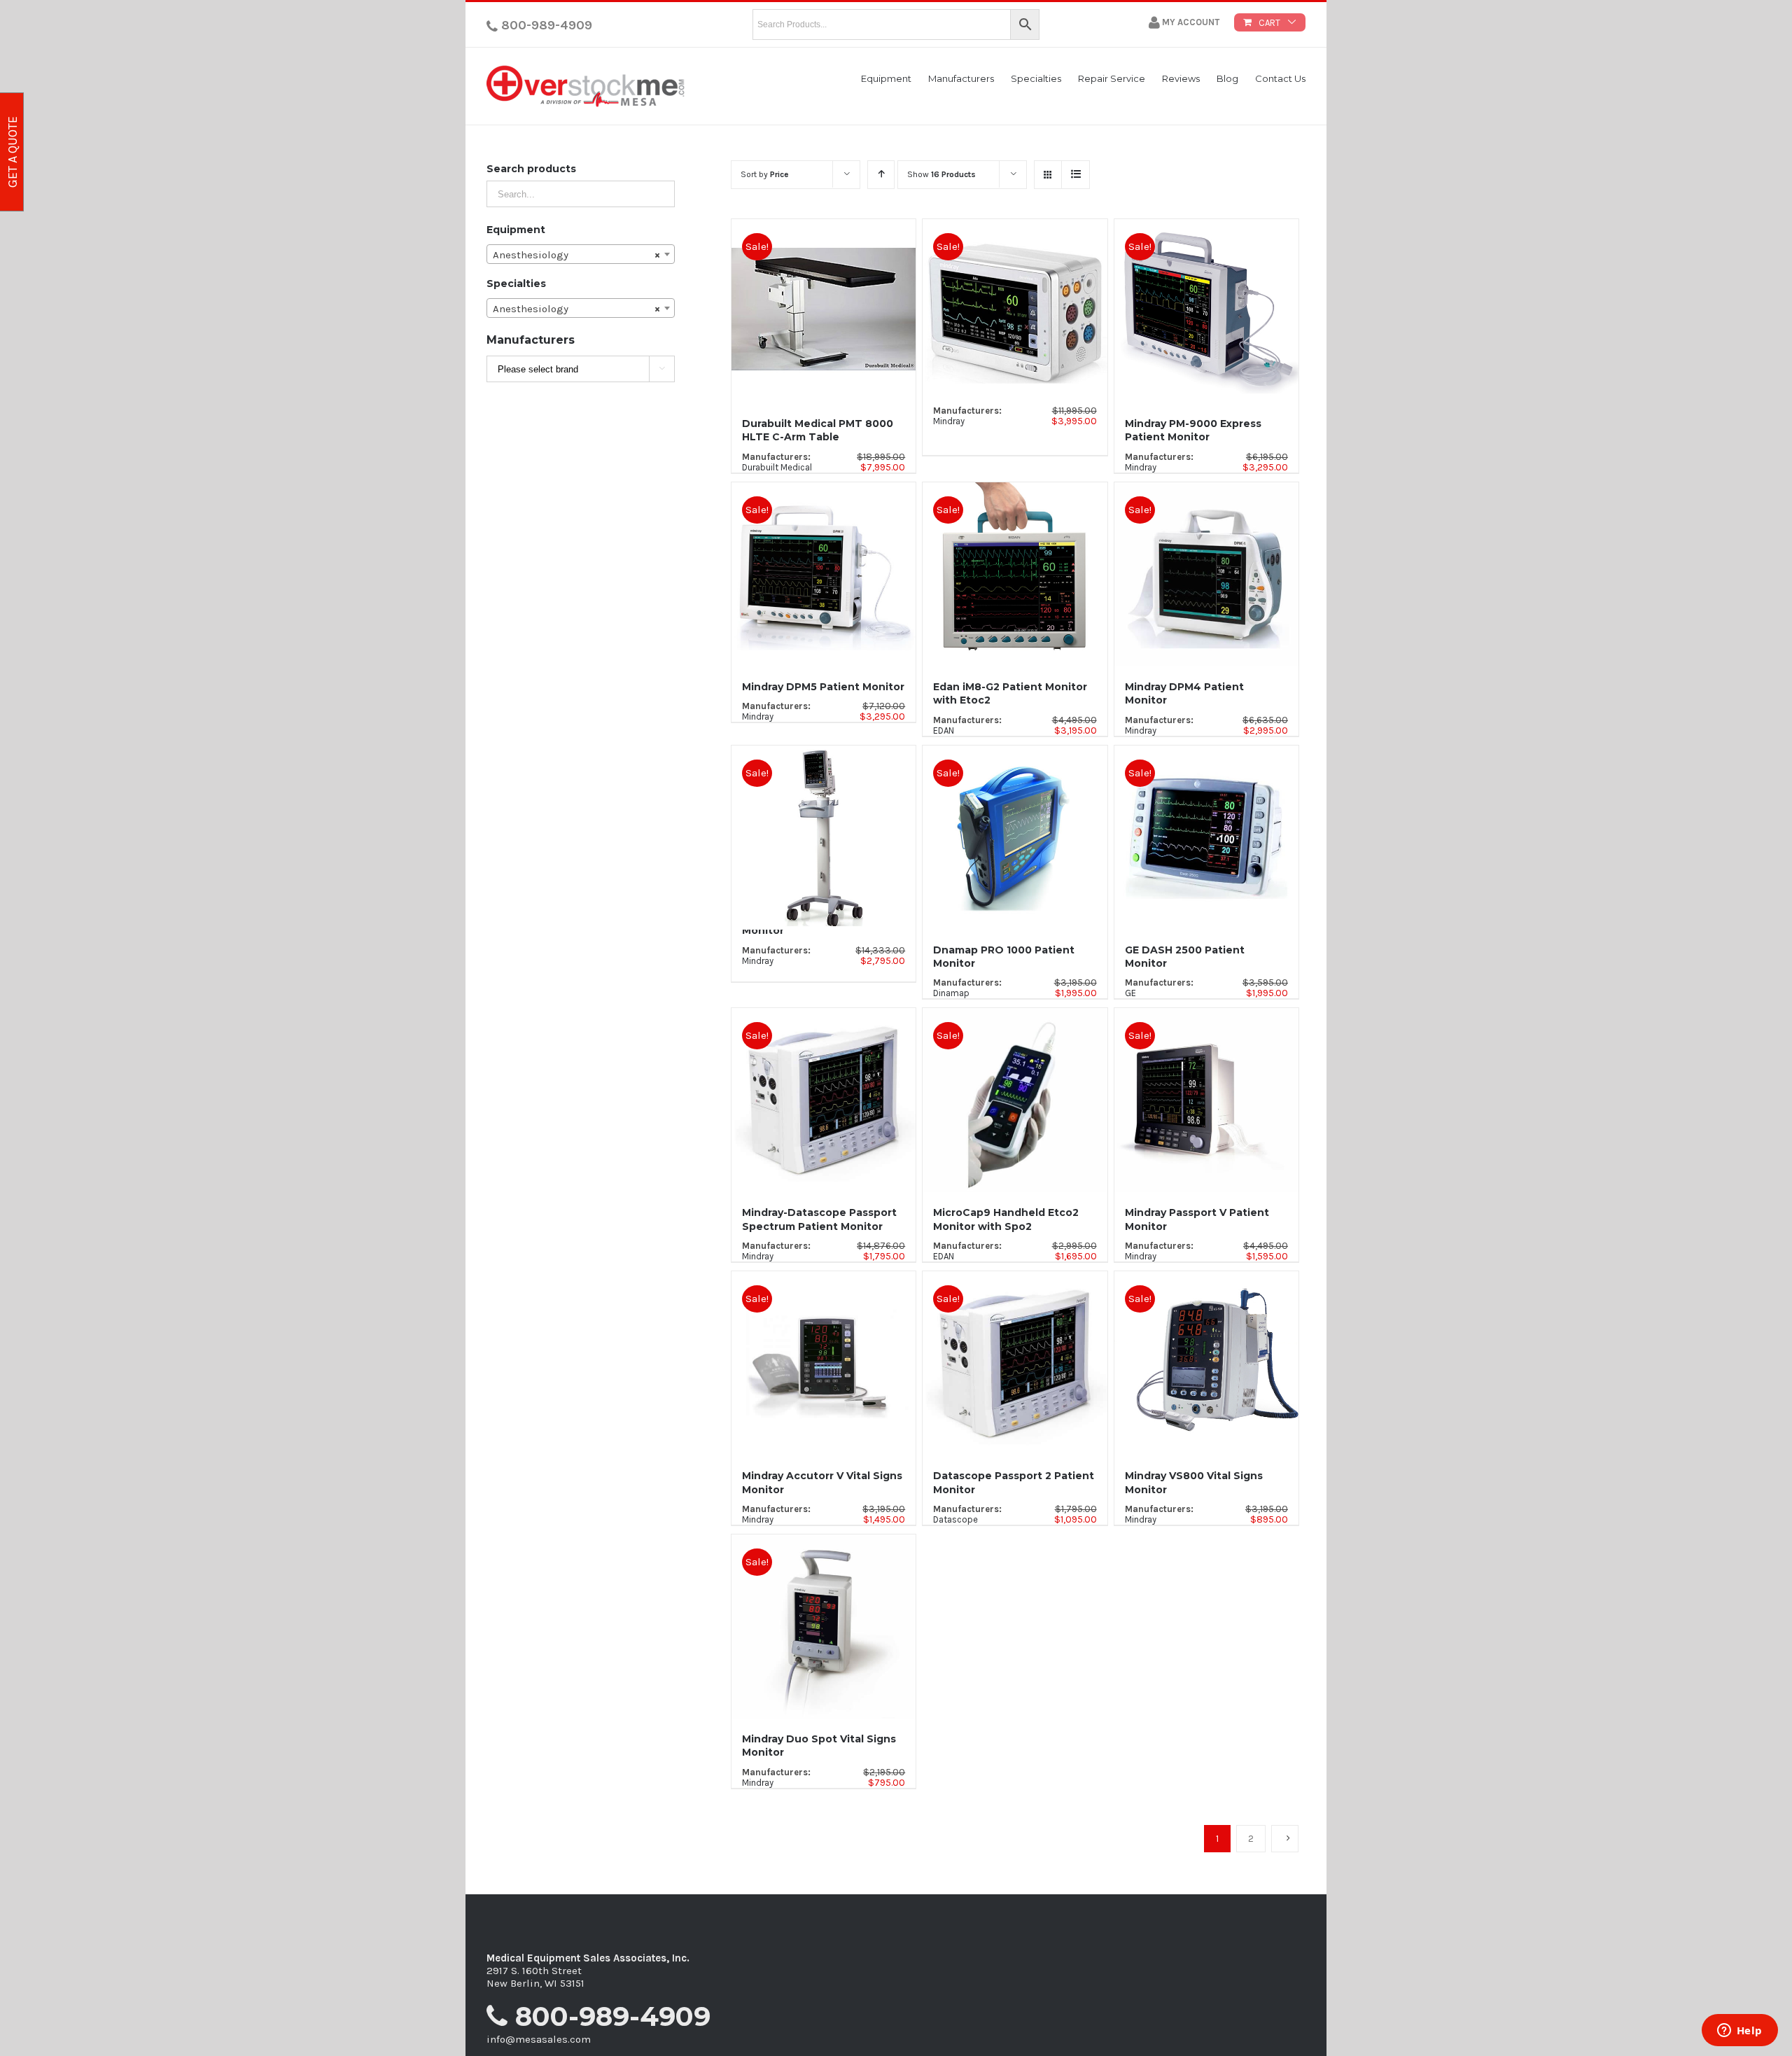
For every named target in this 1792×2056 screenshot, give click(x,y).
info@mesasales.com (539, 2039)
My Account (1190, 22)
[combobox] (581, 254)
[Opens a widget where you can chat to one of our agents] (1739, 2031)
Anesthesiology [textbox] (576, 255)
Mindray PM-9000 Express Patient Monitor (1193, 430)
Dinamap (951, 993)
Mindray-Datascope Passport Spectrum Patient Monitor (819, 1219)
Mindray (949, 421)
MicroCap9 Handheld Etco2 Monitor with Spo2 (1006, 1219)
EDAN (944, 730)
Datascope (955, 1519)
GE (1130, 993)
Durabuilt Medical (777, 467)
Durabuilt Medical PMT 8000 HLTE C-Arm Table (818, 430)
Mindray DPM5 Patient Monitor (823, 687)
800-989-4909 (545, 25)
